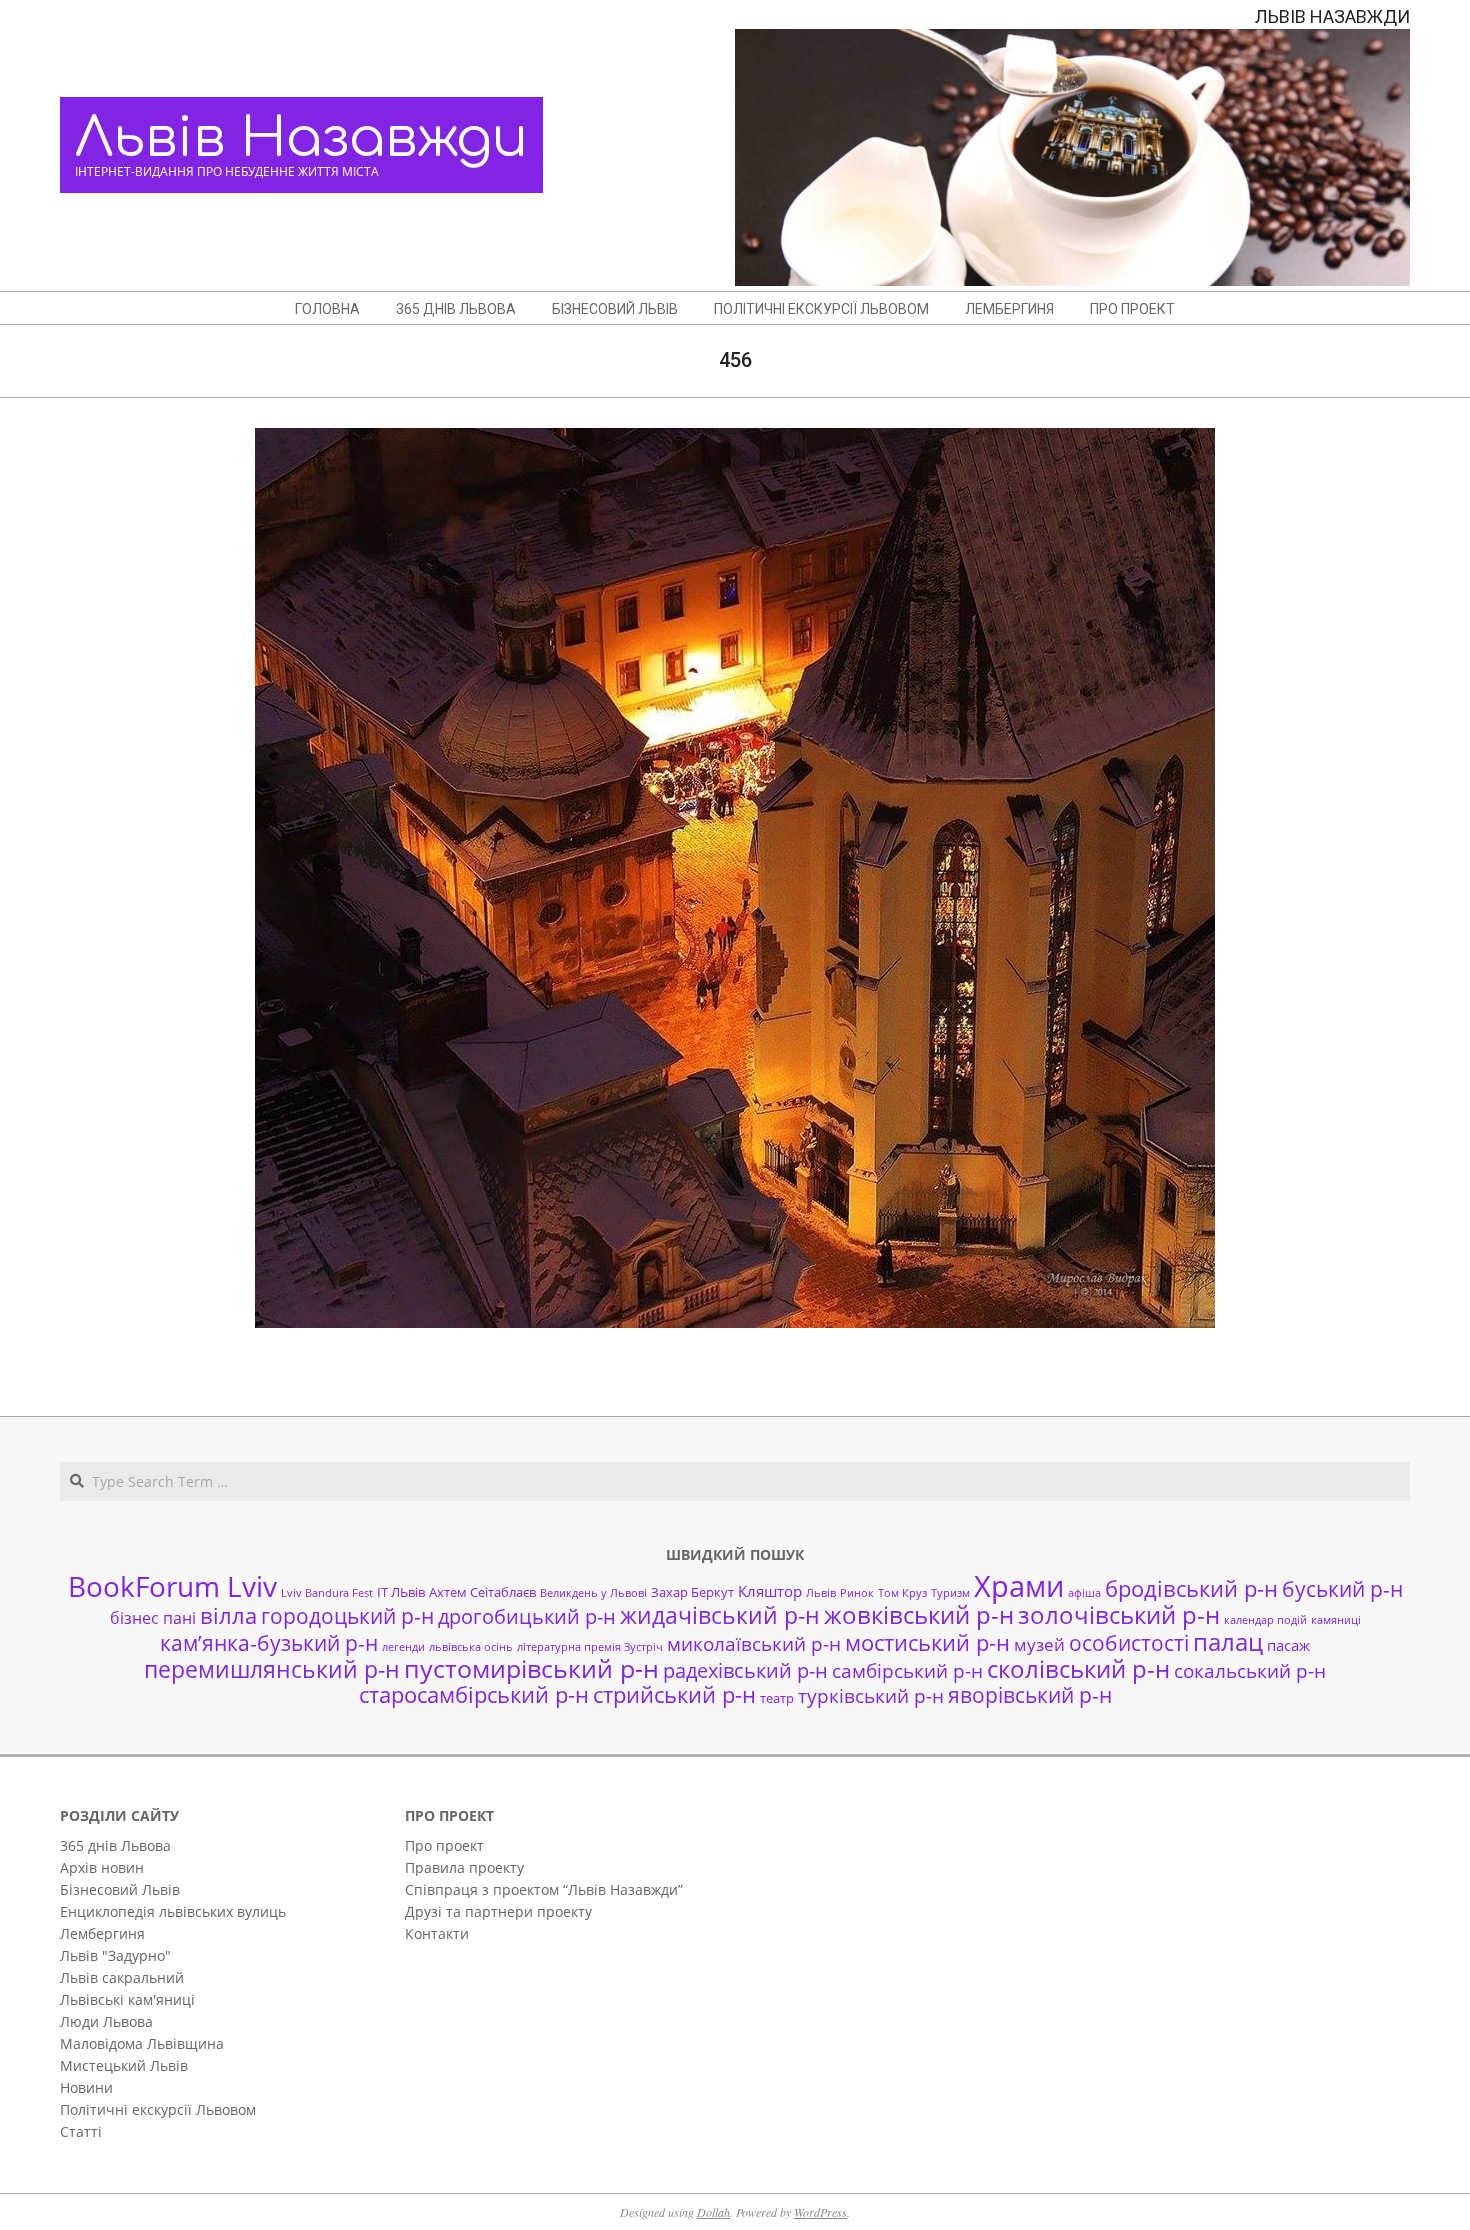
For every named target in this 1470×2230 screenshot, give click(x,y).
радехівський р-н (745, 1670)
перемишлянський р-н (272, 1669)
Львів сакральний (122, 1977)
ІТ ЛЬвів (401, 1592)
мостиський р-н (927, 1642)
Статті (81, 2131)
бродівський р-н (1191, 1588)
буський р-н (1342, 1588)
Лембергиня (102, 1933)
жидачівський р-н (720, 1615)
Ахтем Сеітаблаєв (482, 1592)
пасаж (1288, 1645)
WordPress (820, 2212)
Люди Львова (106, 2021)
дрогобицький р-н (527, 1616)
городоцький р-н (347, 1615)
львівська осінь (471, 1647)
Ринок (857, 1593)
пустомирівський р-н (531, 1668)
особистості (1129, 1643)
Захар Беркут (692, 1592)
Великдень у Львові (593, 1593)
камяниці (1336, 1620)
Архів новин (102, 1867)
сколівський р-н (1078, 1669)
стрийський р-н (674, 1694)
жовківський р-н (919, 1614)
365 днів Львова (115, 1845)
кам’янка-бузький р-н (269, 1643)
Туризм (950, 1593)
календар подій (1265, 1620)
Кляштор (770, 1591)
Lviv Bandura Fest (327, 1593)
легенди (403, 1647)
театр (777, 1698)
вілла (228, 1615)
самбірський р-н (907, 1670)
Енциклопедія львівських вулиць (173, 1911)
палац (1228, 1642)
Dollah (713, 2212)
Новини (86, 2087)
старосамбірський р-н (474, 1694)
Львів (821, 1593)
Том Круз (902, 1593)
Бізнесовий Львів (120, 1889)
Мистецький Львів (124, 2065)
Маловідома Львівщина (142, 2043)
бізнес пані (153, 1618)
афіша (1084, 1593)
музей (1039, 1644)
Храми (1019, 1586)
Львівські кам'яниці (127, 1999)
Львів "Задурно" (115, 1955)
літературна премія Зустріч (590, 1647)
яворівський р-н (1030, 1694)
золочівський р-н (1119, 1615)
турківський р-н (871, 1695)
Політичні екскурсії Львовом (158, 2109)
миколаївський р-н (754, 1643)
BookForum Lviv (172, 1586)
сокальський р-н (1250, 1670)
